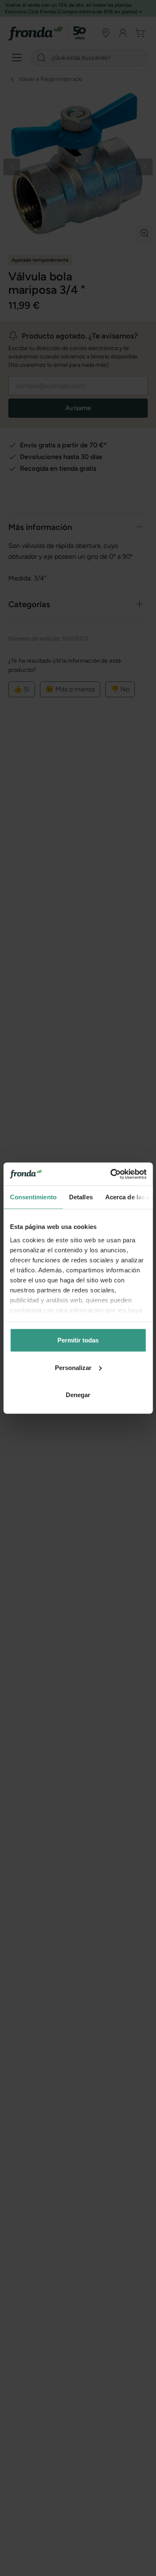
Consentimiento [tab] (33, 1197)
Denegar (78, 1395)
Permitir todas (78, 1340)
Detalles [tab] (80, 1197)
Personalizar (73, 1367)
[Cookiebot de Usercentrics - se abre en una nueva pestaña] (111, 1174)
